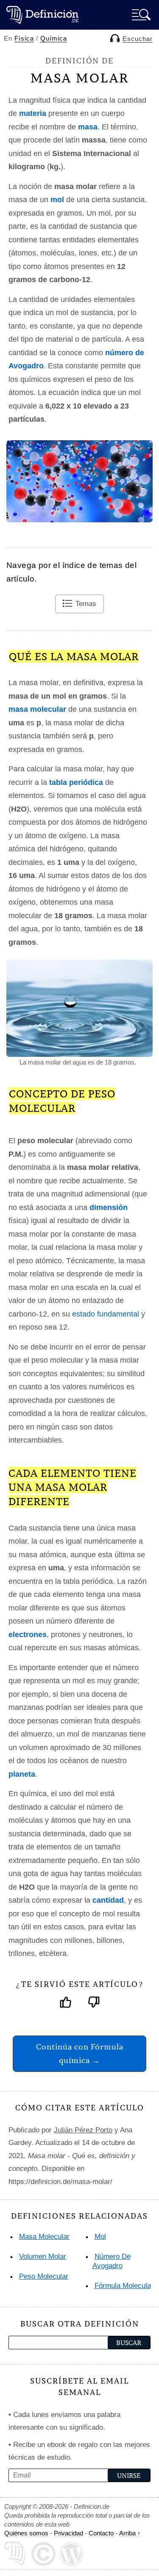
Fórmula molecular (124, 2286)
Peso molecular (44, 2276)
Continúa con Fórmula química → (80, 2053)
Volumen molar (43, 2256)
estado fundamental (106, 1314)
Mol (100, 2237)
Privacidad (68, 2533)
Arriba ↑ (130, 2533)
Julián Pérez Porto (83, 2130)
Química (54, 38)
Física (24, 38)
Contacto (101, 2533)
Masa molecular (44, 2237)
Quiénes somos (26, 2533)
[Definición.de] (42, 15)
